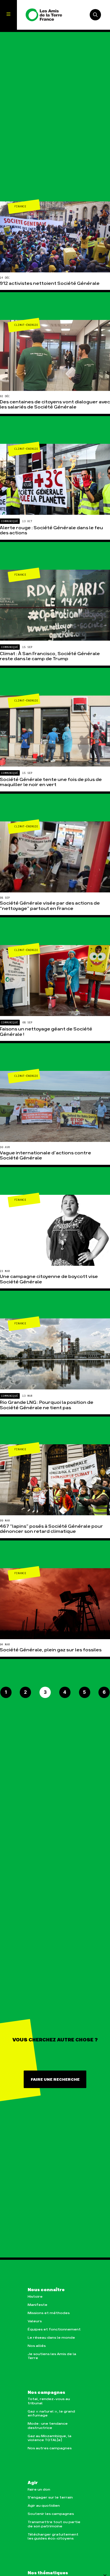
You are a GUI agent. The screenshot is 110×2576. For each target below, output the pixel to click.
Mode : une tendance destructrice (48, 2426)
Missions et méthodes (49, 2313)
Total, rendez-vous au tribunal (49, 2401)
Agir (33, 2483)
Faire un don (39, 2490)
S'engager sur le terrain (50, 2498)
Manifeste (38, 2305)
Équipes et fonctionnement (54, 2329)
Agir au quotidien (44, 2506)
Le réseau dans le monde (51, 2338)
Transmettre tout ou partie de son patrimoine (54, 2524)
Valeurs (35, 2321)
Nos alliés (37, 2346)
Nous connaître (46, 2290)
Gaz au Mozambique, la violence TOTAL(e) (49, 2438)
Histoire (35, 2297)
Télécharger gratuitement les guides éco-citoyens (53, 2537)
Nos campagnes (46, 2393)
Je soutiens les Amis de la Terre (52, 2356)
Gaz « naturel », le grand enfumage (51, 2413)
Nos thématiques (48, 2573)
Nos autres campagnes (50, 2448)
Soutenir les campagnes (51, 2514)
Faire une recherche (55, 2080)
